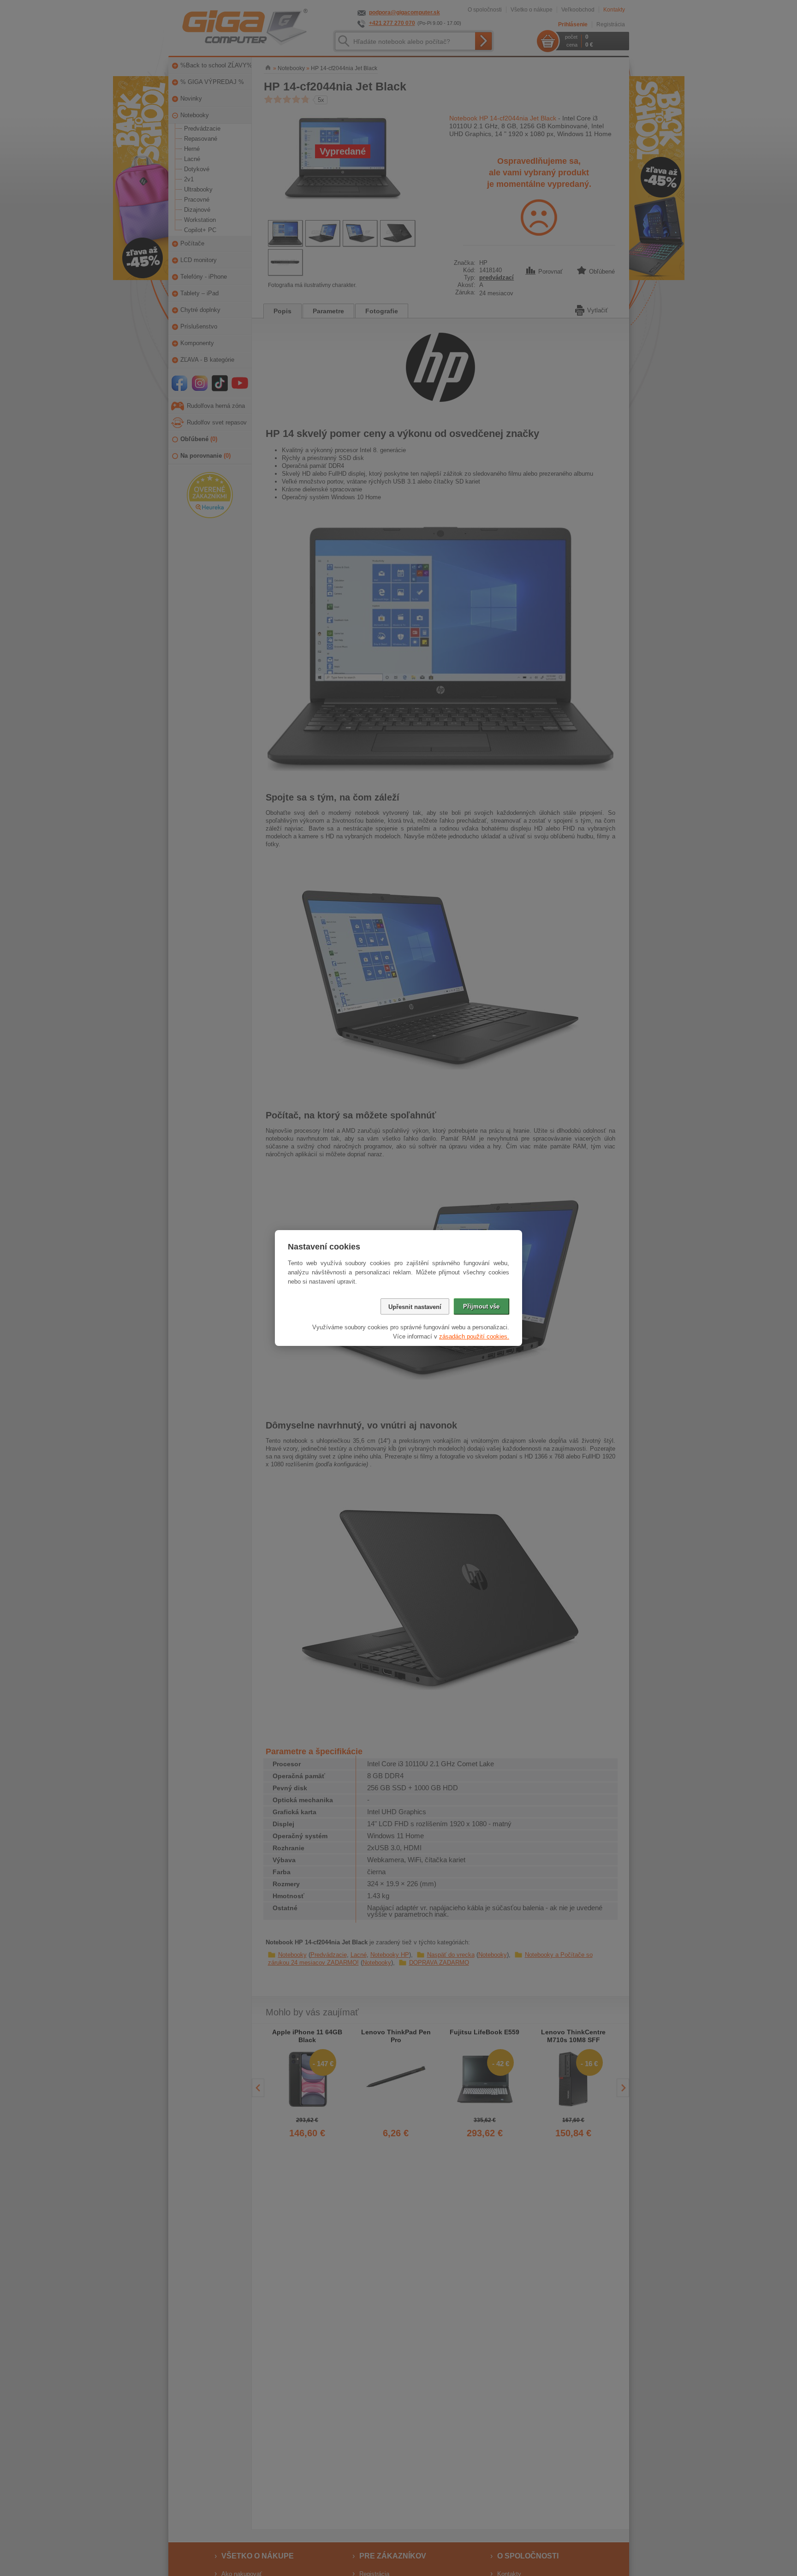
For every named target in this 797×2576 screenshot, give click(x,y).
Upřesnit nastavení (415, 1307)
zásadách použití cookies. (474, 1336)
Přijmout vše (481, 1306)
